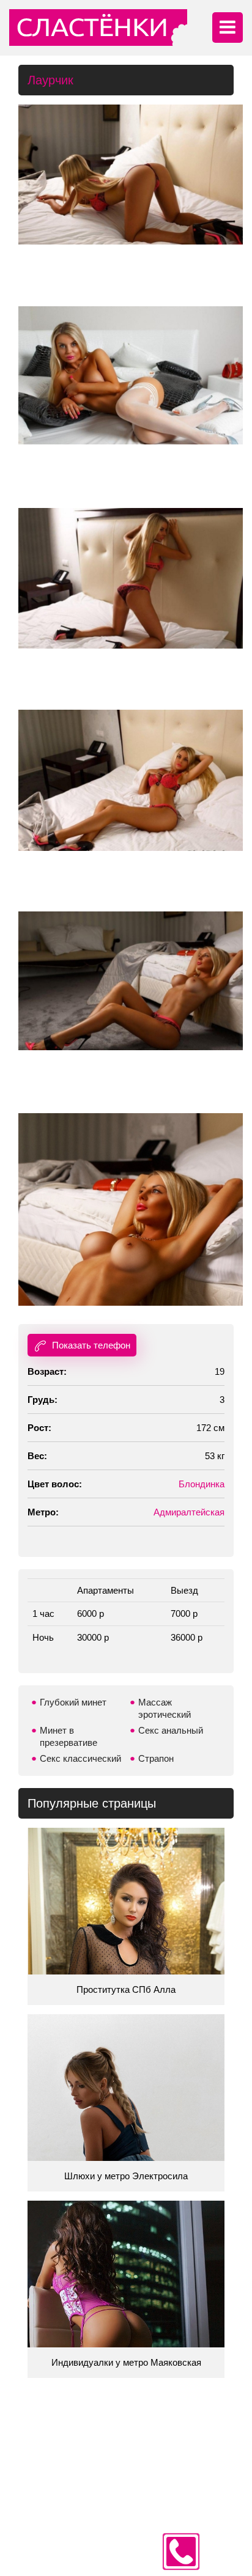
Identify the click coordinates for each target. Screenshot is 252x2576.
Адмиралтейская (189, 1512)
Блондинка (202, 1484)
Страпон (156, 1758)
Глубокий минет (73, 1702)
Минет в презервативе (69, 1736)
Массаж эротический (165, 1708)
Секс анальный (171, 1730)
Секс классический (80, 1758)
